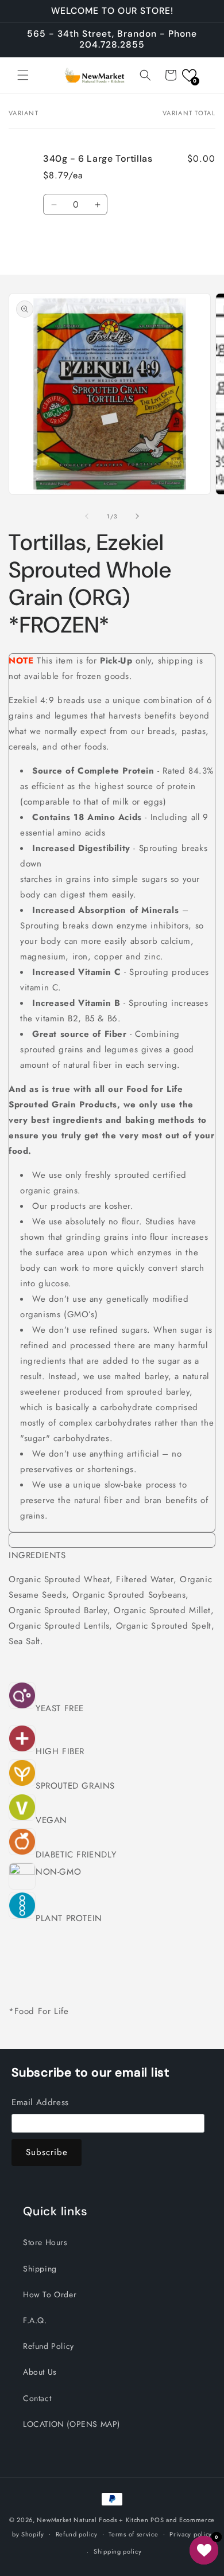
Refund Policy (49, 2346)
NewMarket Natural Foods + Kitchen (92, 2520)
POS (157, 2520)
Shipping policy (118, 2551)
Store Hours (45, 2242)
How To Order (50, 2294)
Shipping (40, 2269)
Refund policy (77, 2534)
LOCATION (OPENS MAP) (72, 2424)
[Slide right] (137, 516)
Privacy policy (191, 2534)
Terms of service (133, 2534)
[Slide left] (87, 516)
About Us (40, 2372)
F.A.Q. (35, 2320)
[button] (23, 75)
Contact (37, 2398)
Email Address (40, 2102)
